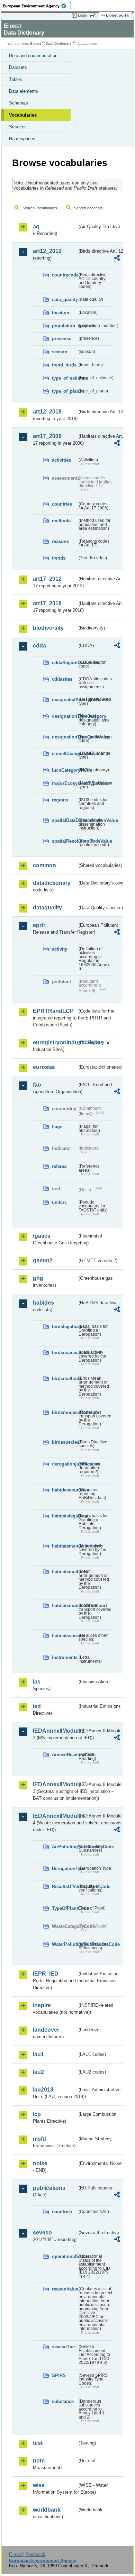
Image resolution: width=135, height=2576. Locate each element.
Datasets (18, 67)
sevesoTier (64, 2347)
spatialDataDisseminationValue (65, 820)
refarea (59, 1166)
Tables (16, 79)
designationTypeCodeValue (65, 737)
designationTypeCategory (65, 716)
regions (60, 800)
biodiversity (48, 628)
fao (37, 1085)
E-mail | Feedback (27, 2554)
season (60, 352)
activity (60, 949)
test (38, 2443)
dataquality (47, 908)
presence (62, 339)
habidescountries (65, 1490)
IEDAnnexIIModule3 (55, 1784)
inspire (42, 2005)
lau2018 (43, 2090)
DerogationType (65, 1868)
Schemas (19, 103)
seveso (42, 2233)
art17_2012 (47, 579)
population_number (65, 326)
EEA (37, 6)
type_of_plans (65, 391)
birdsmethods (65, 1378)
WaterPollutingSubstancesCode (65, 1944)
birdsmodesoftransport (65, 1412)
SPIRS (59, 2375)
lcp (37, 2114)
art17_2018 (47, 603)
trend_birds (64, 365)
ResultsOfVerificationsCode (65, 1886)
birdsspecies (65, 1442)
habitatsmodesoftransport (65, 1606)
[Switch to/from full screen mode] (94, 16)
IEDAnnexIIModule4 (55, 1816)
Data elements (24, 91)
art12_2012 (47, 251)
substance (63, 2401)
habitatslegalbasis (65, 1516)
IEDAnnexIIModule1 (55, 1731)
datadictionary (52, 883)
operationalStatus (65, 2256)
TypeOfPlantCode (65, 1908)
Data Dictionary (59, 43)
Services (18, 127)
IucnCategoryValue (65, 770)
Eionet (35, 43)
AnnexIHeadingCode (65, 1755)
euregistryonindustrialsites (55, 1042)
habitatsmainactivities (65, 1546)
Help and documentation (33, 56)
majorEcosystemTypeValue (65, 783)
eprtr (39, 925)
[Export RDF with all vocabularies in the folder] (117, 259)
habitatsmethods (65, 1572)
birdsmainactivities (65, 1353)
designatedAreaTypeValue (65, 700)
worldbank (47, 2510)
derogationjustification (65, 1464)
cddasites (62, 679)
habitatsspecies (65, 1636)
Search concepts (88, 208)
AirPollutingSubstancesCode (65, 1847)
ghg (38, 1278)
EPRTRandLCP (53, 1011)
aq (36, 226)
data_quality (65, 300)
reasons (60, 541)
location (61, 313)
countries (62, 504)
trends (59, 558)
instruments (65, 1657)
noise (40, 2163)
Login (82, 15)
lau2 (38, 2072)
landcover (46, 2030)
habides (43, 1303)
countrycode (65, 275)
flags (57, 1127)
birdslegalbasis (65, 1327)
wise (39, 2485)
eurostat (44, 1067)
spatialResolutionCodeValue (65, 841)
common (44, 865)
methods (61, 521)
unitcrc (59, 1202)
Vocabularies (23, 115)
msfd (39, 2139)
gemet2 (43, 1260)
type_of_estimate (65, 378)
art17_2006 (47, 436)
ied (37, 1706)
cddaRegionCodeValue (65, 663)
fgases (42, 1236)
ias (37, 1682)
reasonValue (65, 2289)
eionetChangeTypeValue (65, 754)
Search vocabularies (40, 208)
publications (49, 2188)
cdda (39, 646)
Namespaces (22, 139)
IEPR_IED (46, 1974)
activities (61, 460)
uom (39, 2461)
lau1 (38, 2054)
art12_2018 (47, 412)
